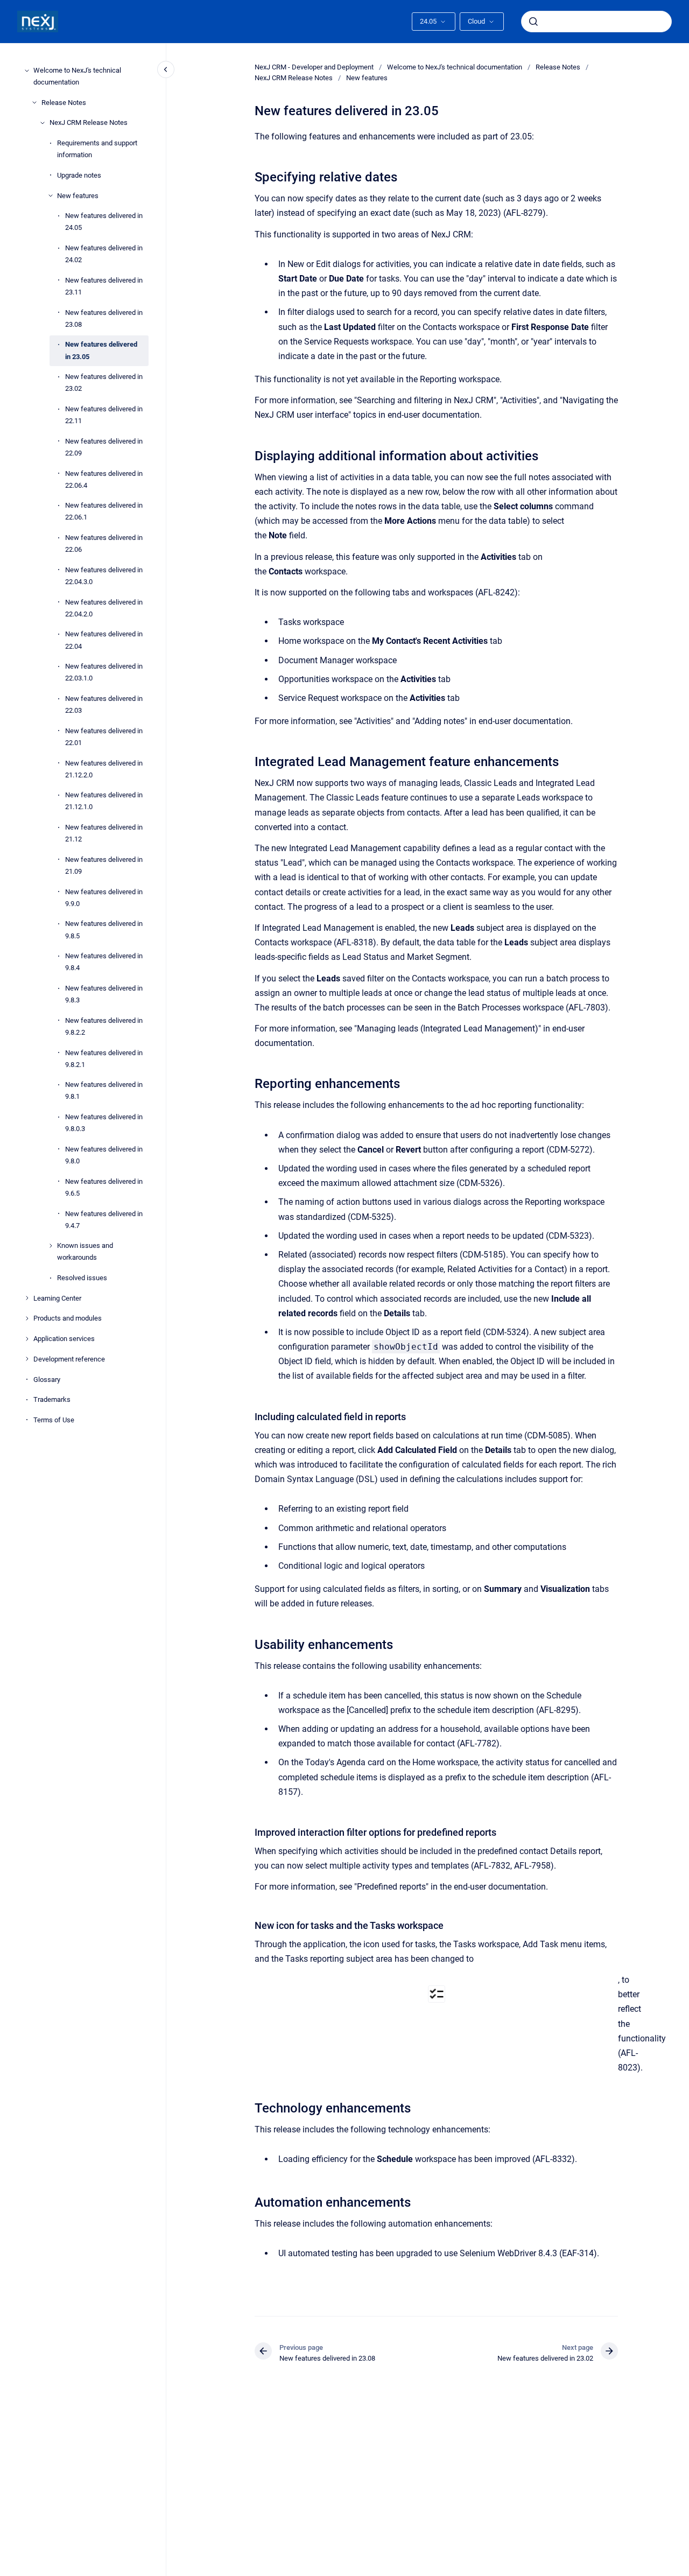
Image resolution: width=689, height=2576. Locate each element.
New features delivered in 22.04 (104, 640)
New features (78, 195)
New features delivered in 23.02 (104, 382)
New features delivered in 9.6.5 (104, 1187)
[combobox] (596, 22)
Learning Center (57, 1298)
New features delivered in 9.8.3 (104, 994)
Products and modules (68, 1318)
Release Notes (64, 103)
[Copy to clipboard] (250, 176)
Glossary (47, 1379)
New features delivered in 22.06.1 (104, 511)
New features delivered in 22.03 (104, 704)
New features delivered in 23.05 (101, 350)
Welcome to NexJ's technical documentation (77, 76)
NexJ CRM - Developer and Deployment (314, 67)
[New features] (51, 195)
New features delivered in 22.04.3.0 (104, 576)
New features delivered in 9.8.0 (104, 1155)
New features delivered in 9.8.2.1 (104, 1058)
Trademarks (52, 1399)
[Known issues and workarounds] (51, 1246)
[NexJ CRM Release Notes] (43, 123)
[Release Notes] (34, 102)
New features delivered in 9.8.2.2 (104, 1026)
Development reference (69, 1359)
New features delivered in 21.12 (104, 833)
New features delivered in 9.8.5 (104, 929)
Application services (64, 1339)
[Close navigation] (166, 69)
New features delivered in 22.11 (104, 415)
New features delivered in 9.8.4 (104, 962)
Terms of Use (54, 1420)
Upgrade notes (79, 175)
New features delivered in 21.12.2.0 (104, 768)
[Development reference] (27, 1359)
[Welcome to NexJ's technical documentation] (27, 71)
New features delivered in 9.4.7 (104, 1219)
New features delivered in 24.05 (104, 222)
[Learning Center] (27, 1298)
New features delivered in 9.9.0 (104, 898)
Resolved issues (82, 1278)
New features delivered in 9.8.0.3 (104, 1123)
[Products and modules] (27, 1318)
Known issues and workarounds (85, 1251)
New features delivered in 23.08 (104, 318)
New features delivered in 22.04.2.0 (104, 608)
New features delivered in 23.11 (104, 286)
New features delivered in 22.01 (104, 737)
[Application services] (27, 1339)
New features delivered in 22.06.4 (104, 479)
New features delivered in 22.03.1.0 (104, 672)
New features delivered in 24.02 (104, 254)
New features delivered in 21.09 (104, 865)
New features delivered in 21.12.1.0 (104, 801)
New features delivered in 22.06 (104, 543)
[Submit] (533, 22)
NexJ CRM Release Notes (89, 122)
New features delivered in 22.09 (104, 447)
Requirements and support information (97, 149)
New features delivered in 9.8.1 (104, 1090)
